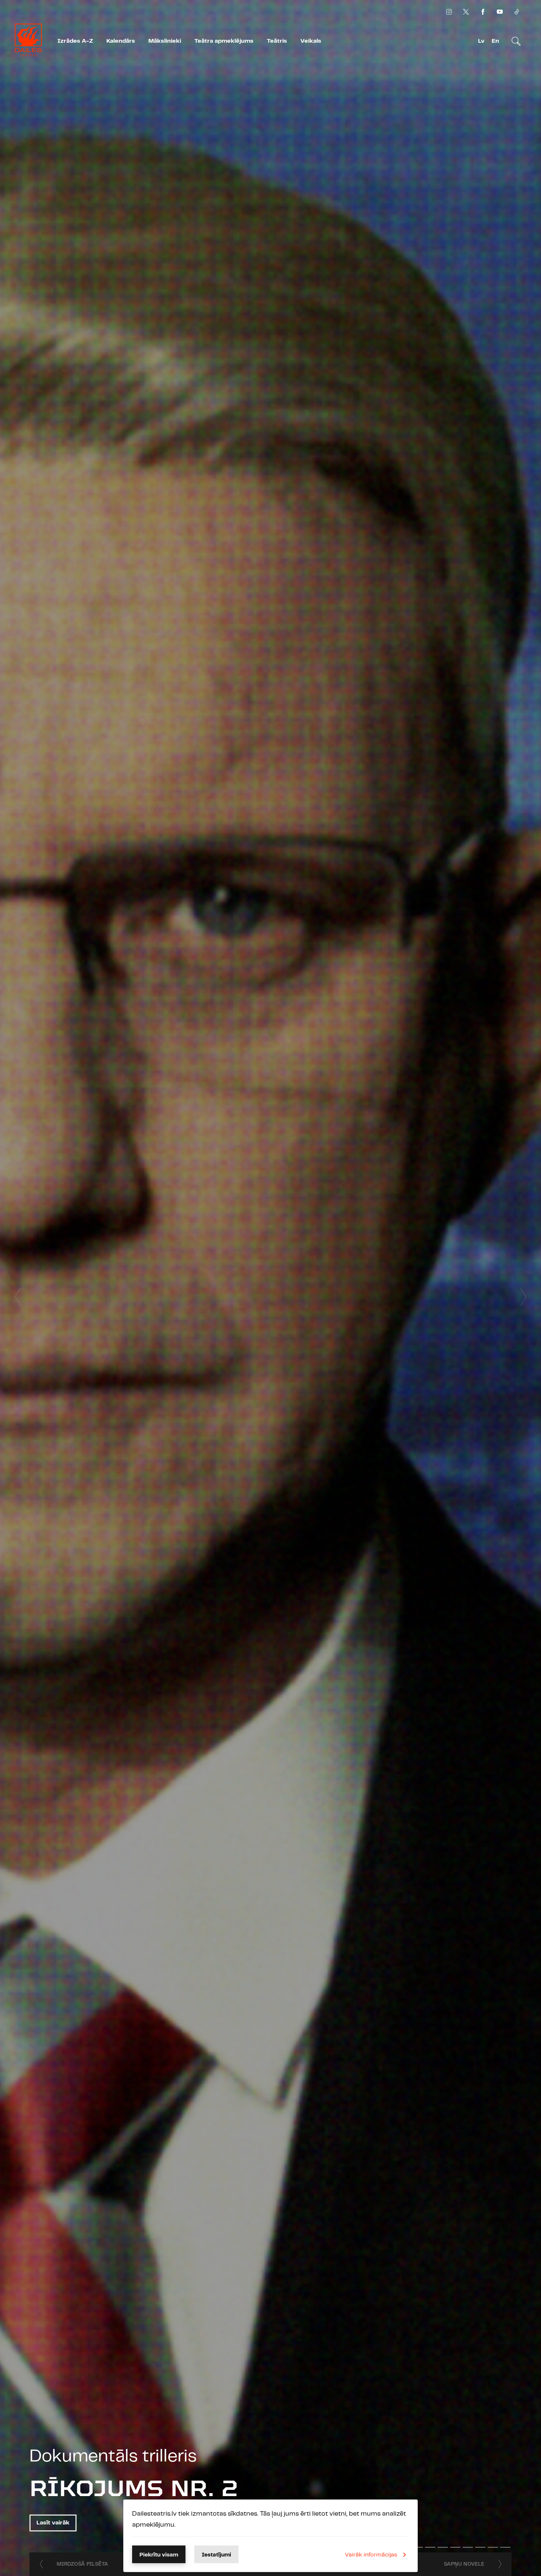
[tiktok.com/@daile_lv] (517, 12)
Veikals (311, 41)
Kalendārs (121, 41)
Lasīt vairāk (53, 2523)
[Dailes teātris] (28, 41)
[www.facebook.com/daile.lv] (483, 12)
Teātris (277, 41)
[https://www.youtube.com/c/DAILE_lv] (500, 12)
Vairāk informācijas (371, 2555)
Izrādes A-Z (75, 41)
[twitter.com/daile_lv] (466, 12)
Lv (481, 41)
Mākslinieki (165, 41)
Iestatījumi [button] (216, 2555)
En (495, 41)
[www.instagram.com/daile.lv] (449, 12)
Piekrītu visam (159, 2555)
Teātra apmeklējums (224, 41)
